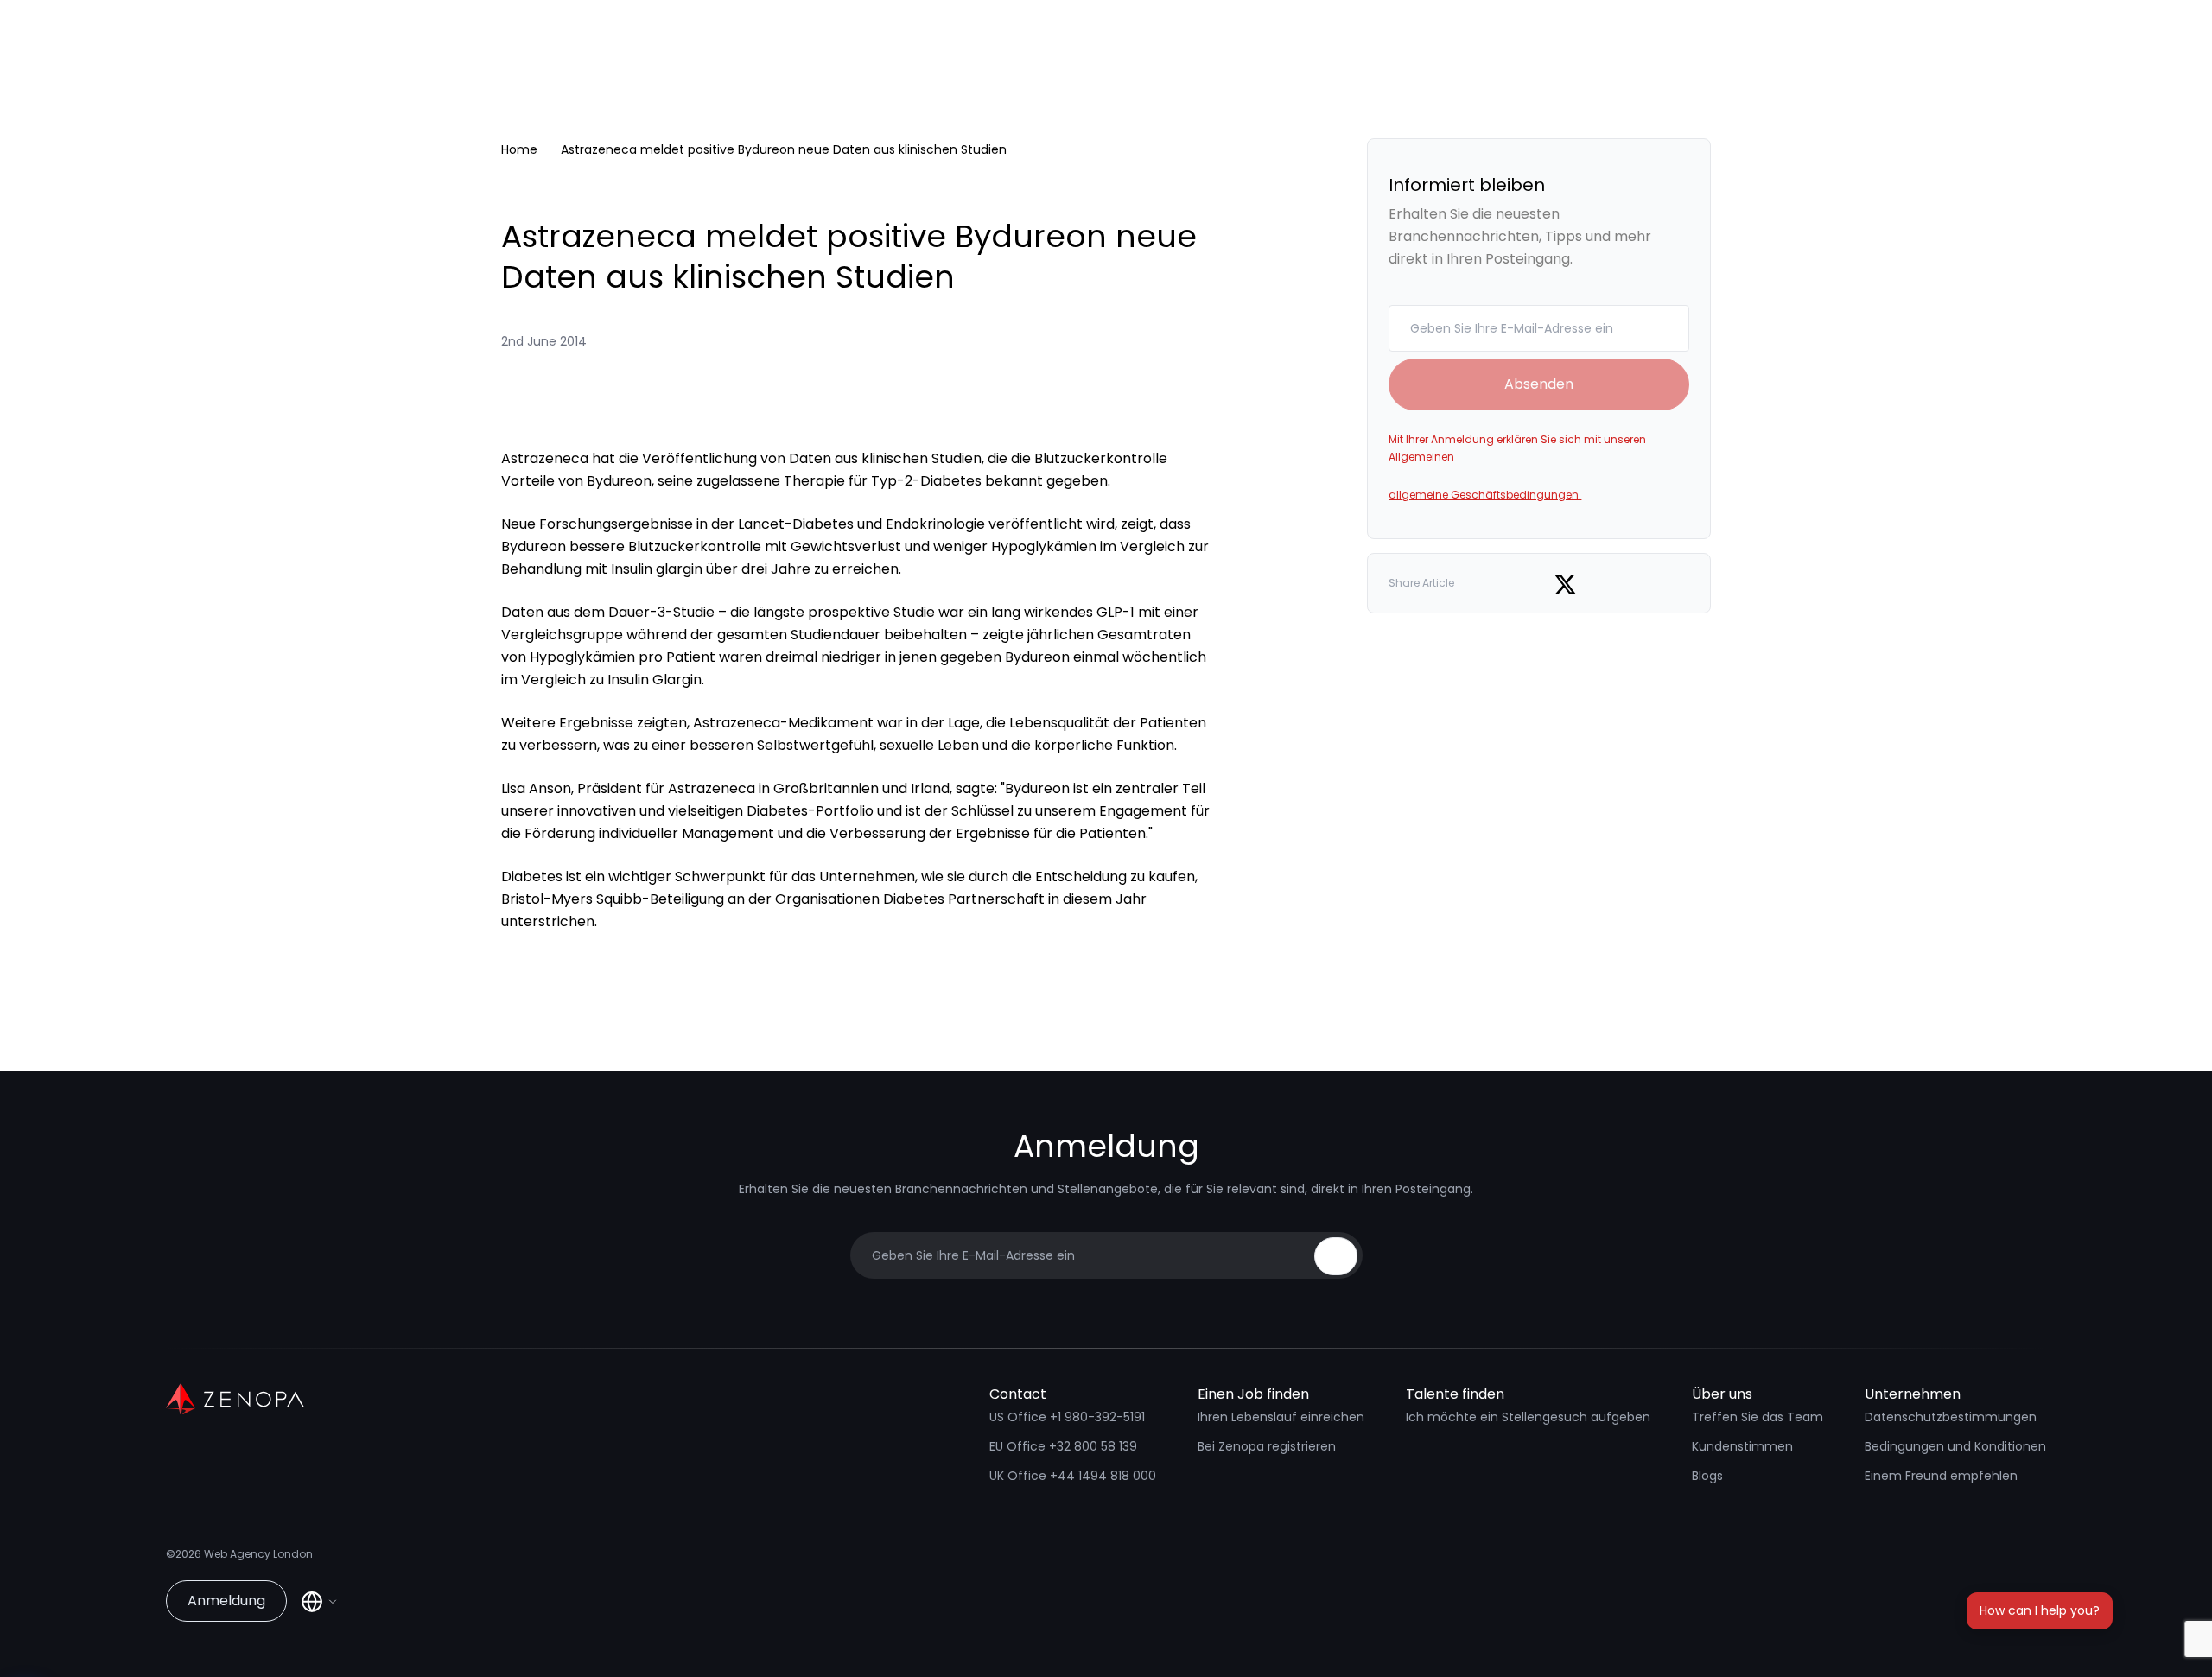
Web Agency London (258, 1554)
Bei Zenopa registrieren (1267, 1446)
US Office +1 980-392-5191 (1067, 1417)
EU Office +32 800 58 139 (1063, 1446)
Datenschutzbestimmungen (1951, 1417)
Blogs (1707, 1476)
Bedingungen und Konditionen (1955, 1446)
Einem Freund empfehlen (1941, 1476)
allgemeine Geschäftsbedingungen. (1485, 495)
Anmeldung (226, 1601)
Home (519, 149)
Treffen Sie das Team (1758, 1417)
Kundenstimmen (1742, 1446)
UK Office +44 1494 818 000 (1073, 1476)
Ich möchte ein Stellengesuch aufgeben (1528, 1417)
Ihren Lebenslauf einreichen (1281, 1417)
